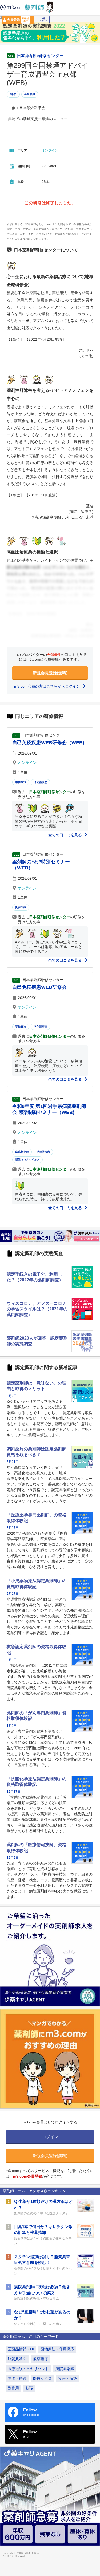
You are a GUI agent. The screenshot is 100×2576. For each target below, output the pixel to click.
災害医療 (21, 907)
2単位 (13, 94)
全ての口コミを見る (66, 835)
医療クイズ (42, 2379)
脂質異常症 (17, 2359)
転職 (29, 2388)
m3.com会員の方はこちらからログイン (48, 686)
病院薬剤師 (22, 1152)
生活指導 (30, 94)
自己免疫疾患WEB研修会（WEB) (48, 743)
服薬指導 (41, 2359)
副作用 (13, 2388)
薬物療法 (21, 782)
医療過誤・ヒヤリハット (28, 2369)
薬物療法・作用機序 (57, 2349)
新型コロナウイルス (27, 1159)
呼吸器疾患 (43, 1152)
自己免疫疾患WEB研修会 (39, 987)
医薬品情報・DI (21, 2349)
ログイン (44, 21)
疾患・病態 (68, 2379)
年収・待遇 (17, 2379)
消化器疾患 (40, 782)
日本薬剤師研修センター (40, 56)
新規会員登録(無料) (50, 673)
